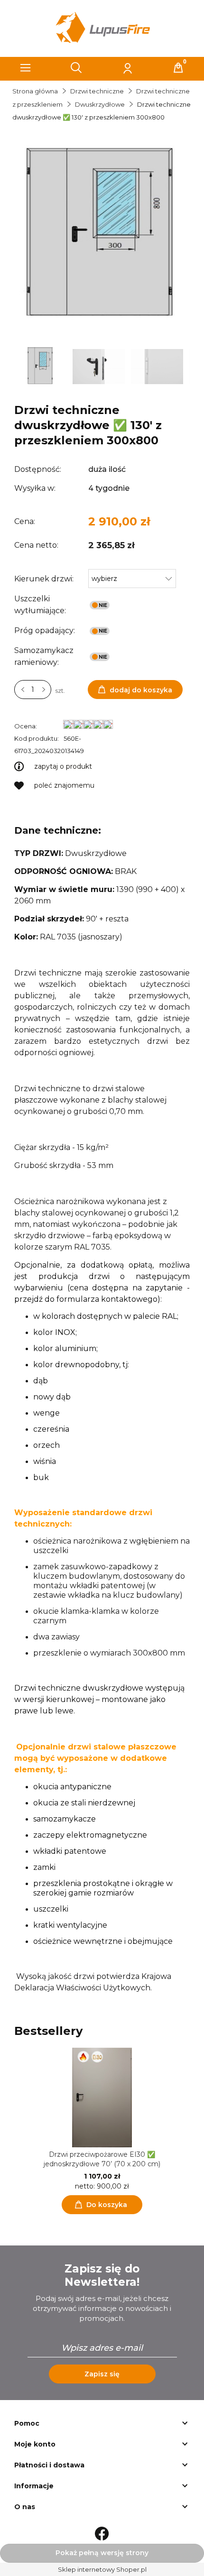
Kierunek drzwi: (44, 579)
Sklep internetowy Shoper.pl (102, 2569)
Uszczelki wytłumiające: (40, 605)
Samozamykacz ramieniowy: (44, 656)
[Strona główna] (102, 28)
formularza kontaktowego (107, 1299)
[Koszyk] (178, 68)
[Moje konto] (128, 68)
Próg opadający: (45, 630)
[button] (26, 68)
